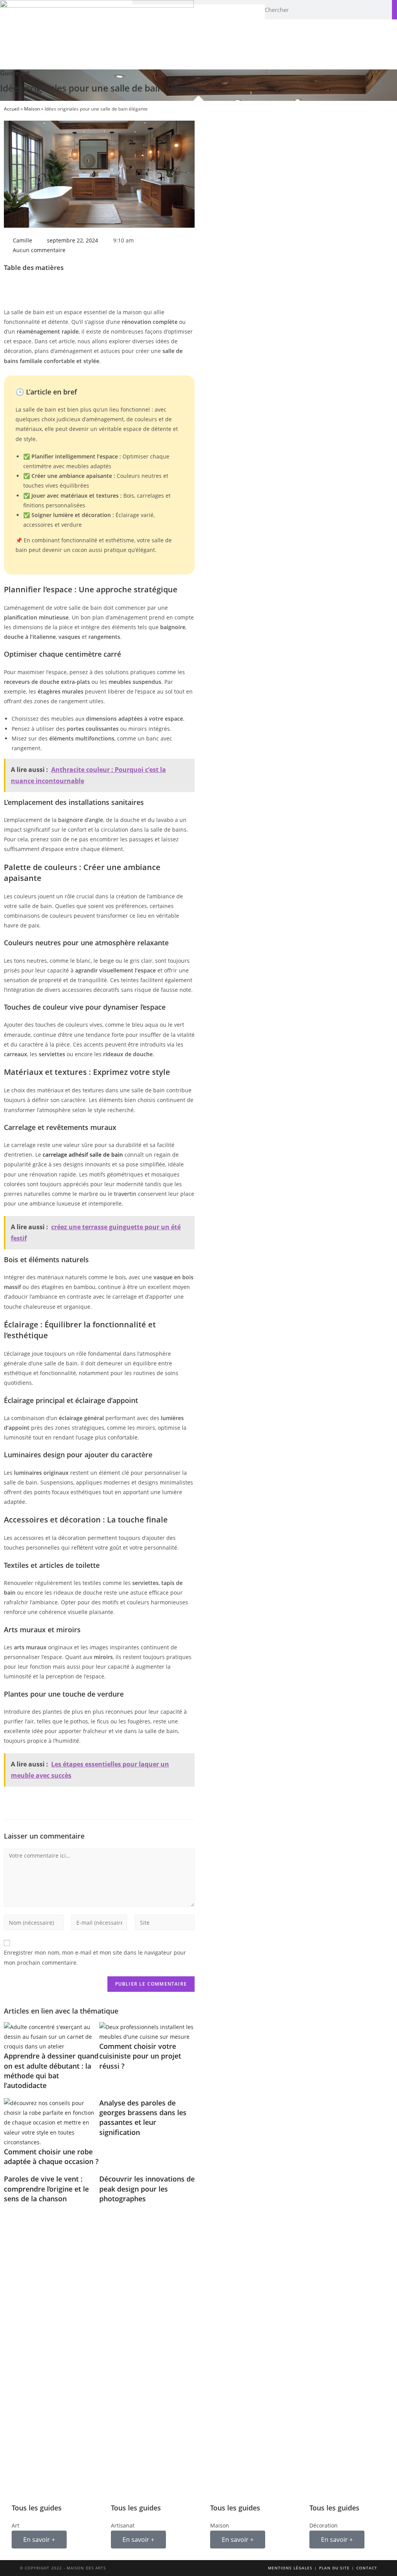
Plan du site (334, 2568)
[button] (198, 2)
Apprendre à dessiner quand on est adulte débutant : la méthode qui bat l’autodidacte (51, 2071)
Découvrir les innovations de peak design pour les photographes (147, 2188)
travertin (125, 1194)
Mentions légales (290, 2568)
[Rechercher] (394, 10)
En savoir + (39, 2540)
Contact (367, 2568)
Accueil (12, 109)
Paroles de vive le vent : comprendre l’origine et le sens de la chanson (46, 2188)
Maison (32, 109)
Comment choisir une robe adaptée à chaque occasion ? (51, 2156)
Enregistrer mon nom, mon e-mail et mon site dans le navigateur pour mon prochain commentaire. (95, 1957)
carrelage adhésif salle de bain (83, 1155)
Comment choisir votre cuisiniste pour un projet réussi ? (140, 2056)
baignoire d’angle (81, 820)
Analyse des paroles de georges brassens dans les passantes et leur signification (143, 2118)
